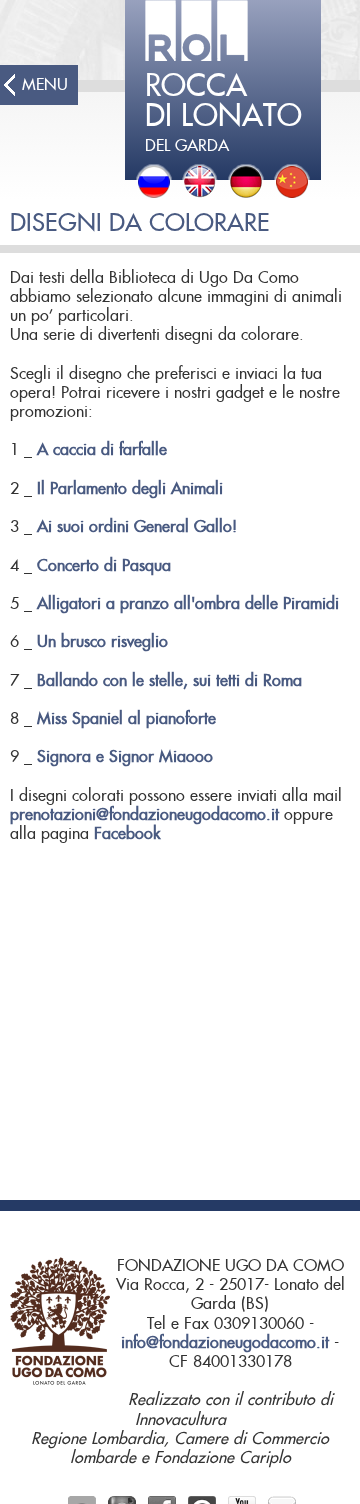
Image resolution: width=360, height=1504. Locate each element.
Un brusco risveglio (102, 642)
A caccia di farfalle (102, 450)
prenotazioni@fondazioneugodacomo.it (144, 815)
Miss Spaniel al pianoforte (126, 719)
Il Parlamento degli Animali (130, 489)
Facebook (127, 834)
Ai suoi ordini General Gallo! (137, 527)
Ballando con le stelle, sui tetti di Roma (169, 681)
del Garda (223, 113)
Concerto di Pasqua (104, 566)
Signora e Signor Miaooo (125, 757)
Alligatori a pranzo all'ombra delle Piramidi (188, 604)
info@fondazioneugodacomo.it (225, 1343)
